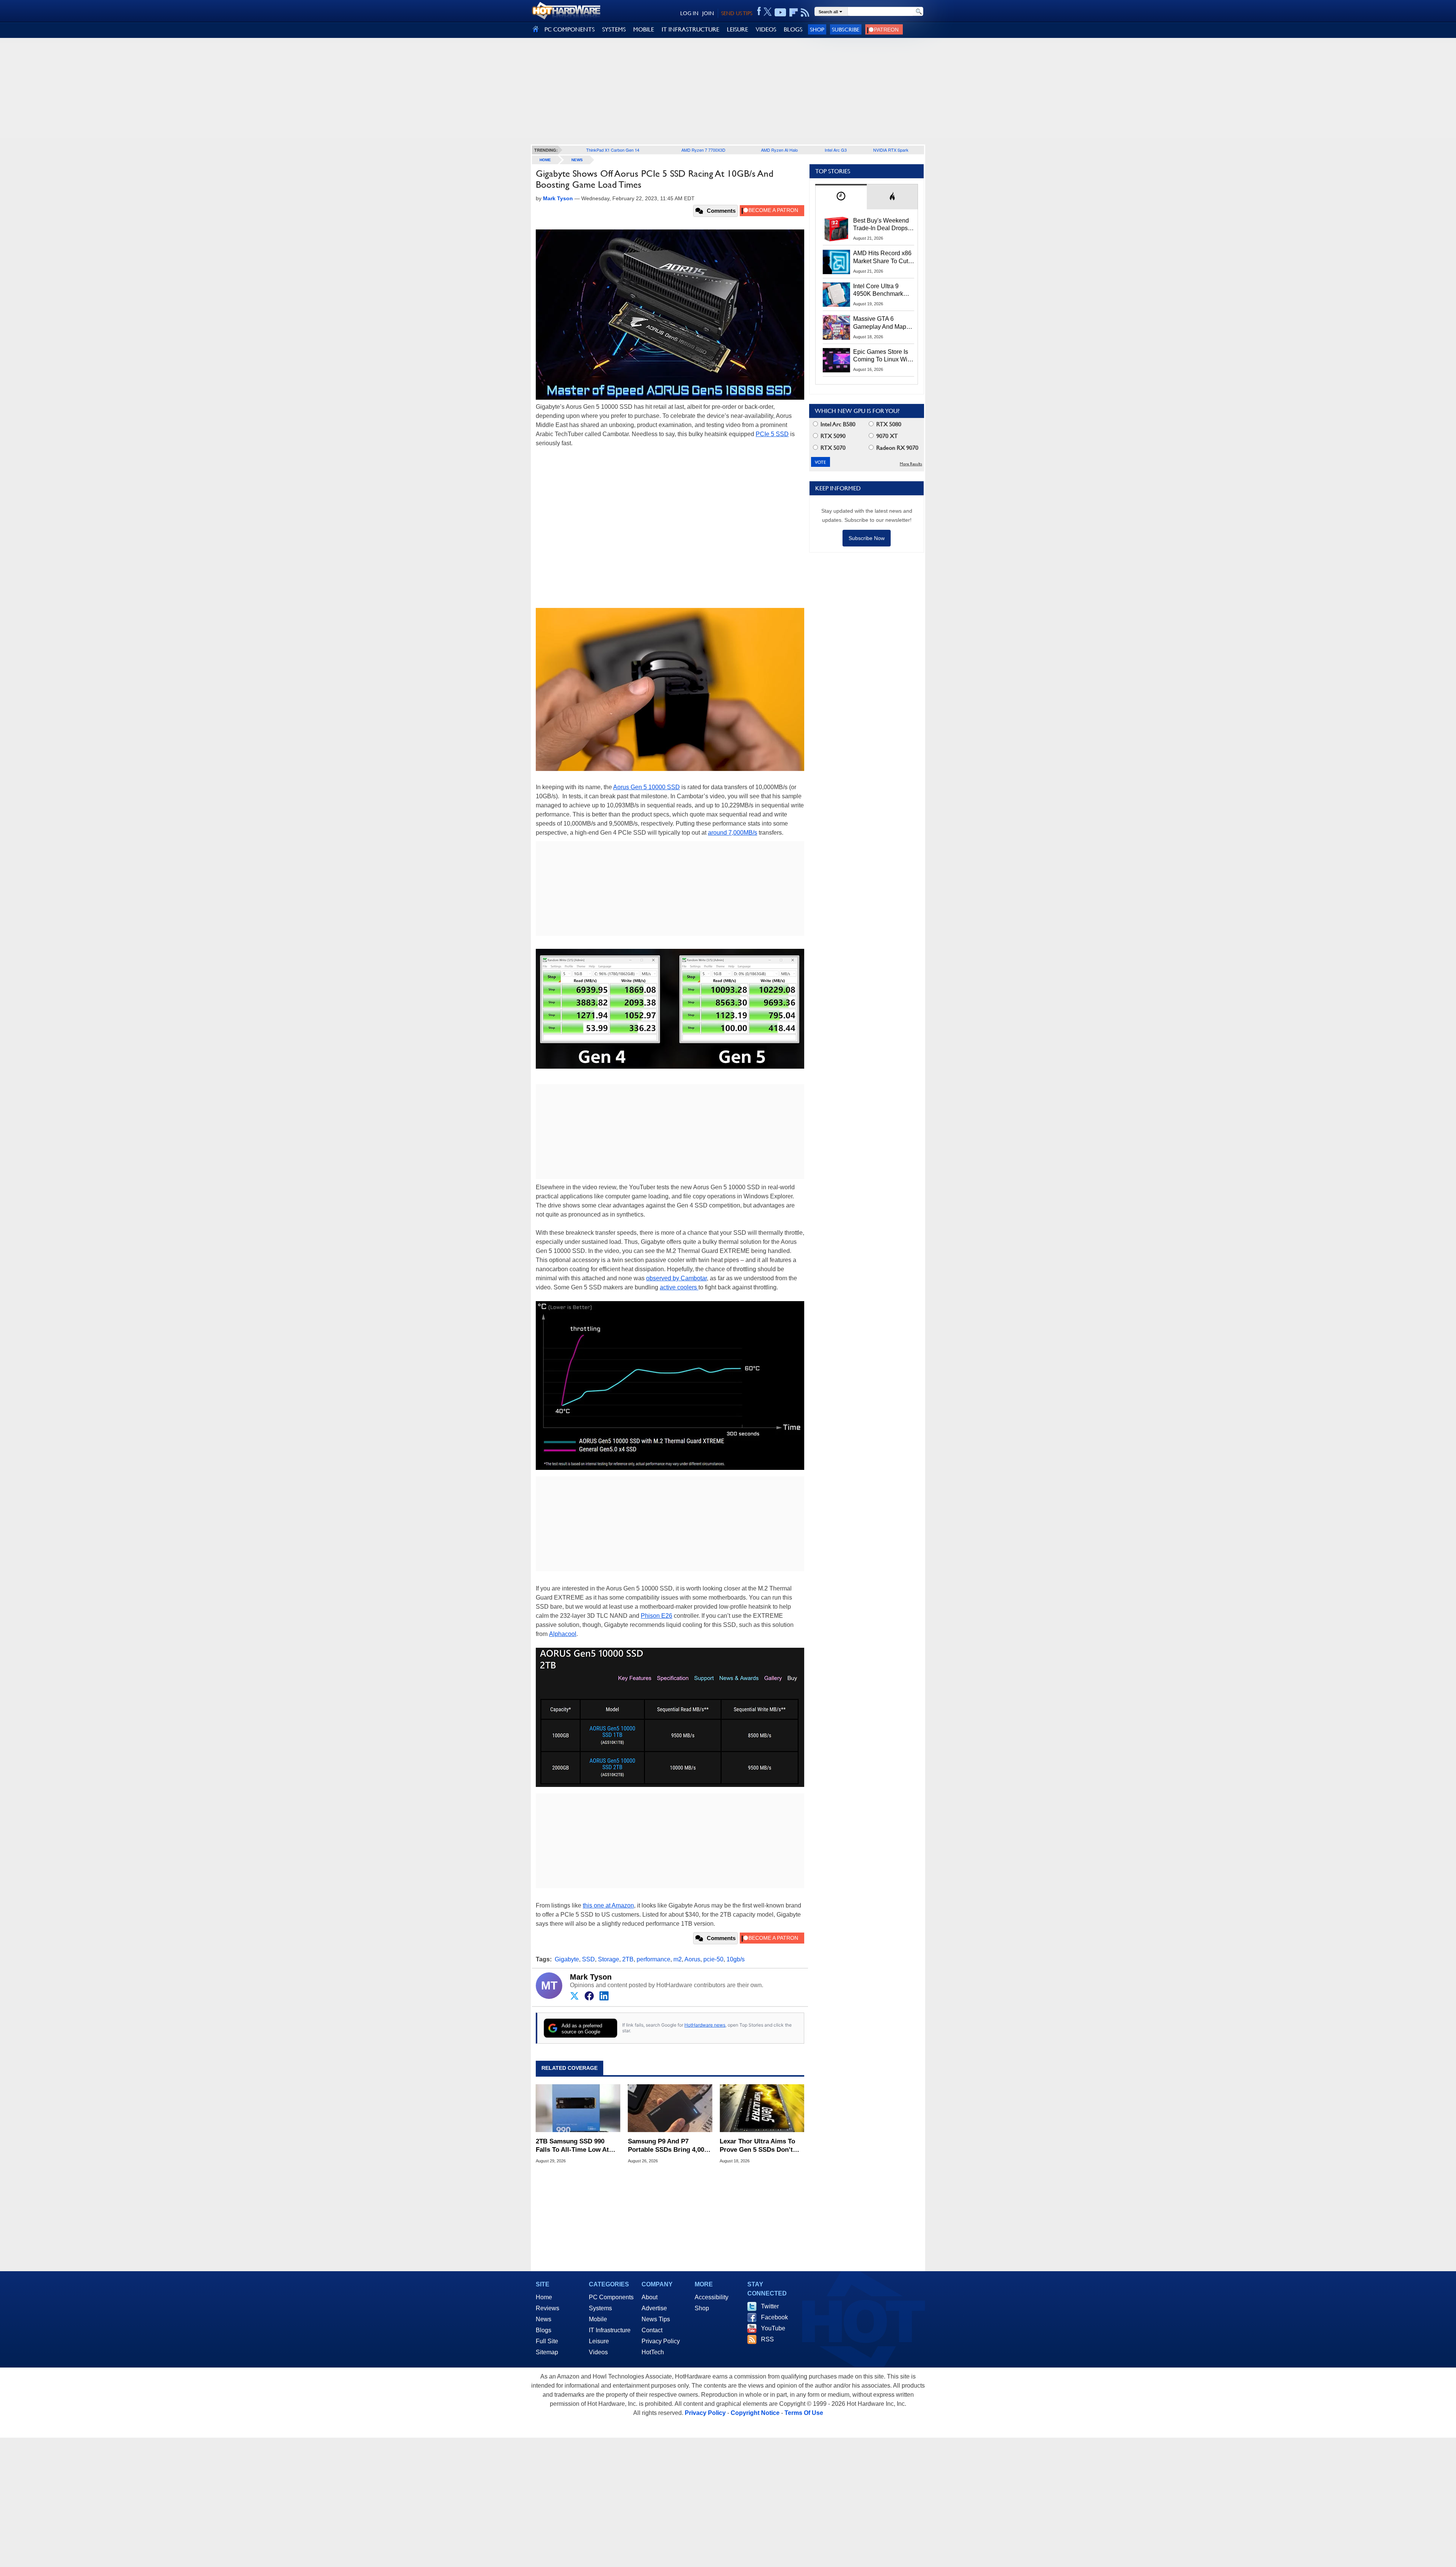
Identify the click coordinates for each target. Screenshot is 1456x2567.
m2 (678, 1959)
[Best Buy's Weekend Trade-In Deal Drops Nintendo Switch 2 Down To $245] (836, 229)
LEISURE (737, 29)
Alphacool (563, 1634)
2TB (628, 1959)
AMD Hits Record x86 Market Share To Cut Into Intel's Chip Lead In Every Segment (882, 257)
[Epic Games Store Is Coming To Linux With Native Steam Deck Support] (836, 360)
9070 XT (886, 436)
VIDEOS (766, 29)
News (577, 160)
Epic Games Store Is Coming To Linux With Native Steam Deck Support (883, 356)
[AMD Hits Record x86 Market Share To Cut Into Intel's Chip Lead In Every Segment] (836, 262)
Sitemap (547, 2352)
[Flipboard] (794, 13)
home (545, 160)
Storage (609, 1959)
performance (653, 1959)
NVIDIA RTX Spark (891, 150)
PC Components (611, 2297)
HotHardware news (705, 2025)
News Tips (656, 2319)
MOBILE (644, 29)
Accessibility (712, 2297)
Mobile (598, 2319)
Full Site (547, 2341)
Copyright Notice (755, 2413)
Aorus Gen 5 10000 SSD (646, 787)
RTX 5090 (832, 436)
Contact (652, 2330)
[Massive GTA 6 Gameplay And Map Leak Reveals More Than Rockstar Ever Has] (836, 327)
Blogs (544, 2330)
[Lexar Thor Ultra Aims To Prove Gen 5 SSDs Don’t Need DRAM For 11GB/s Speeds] (762, 2108)
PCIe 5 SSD (772, 434)
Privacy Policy (661, 2341)
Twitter (770, 2306)
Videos (598, 2352)
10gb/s (736, 1959)
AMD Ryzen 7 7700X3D (703, 150)
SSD (588, 1959)
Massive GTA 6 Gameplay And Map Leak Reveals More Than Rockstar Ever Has (880, 323)
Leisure (599, 2341)
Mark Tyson (591, 1977)
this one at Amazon (608, 1905)
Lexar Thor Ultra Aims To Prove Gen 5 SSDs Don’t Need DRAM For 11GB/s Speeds (757, 2146)
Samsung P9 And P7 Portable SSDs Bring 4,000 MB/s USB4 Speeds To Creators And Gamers (668, 2146)
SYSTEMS (614, 29)
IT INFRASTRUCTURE (690, 29)
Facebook (774, 2317)
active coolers (679, 1287)
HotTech (653, 2352)
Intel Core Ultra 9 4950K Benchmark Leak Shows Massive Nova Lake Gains (882, 290)
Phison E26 (657, 1616)
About (650, 2297)
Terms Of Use (804, 2413)
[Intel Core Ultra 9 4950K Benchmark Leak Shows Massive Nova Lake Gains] (836, 295)
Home (544, 2297)
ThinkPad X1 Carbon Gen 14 (613, 150)
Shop (817, 29)
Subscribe (846, 29)
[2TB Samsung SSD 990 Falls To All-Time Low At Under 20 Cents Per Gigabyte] (578, 2108)
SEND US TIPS (737, 13)
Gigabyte (567, 1959)
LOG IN (689, 13)
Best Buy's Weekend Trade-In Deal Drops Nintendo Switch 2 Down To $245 (881, 225)
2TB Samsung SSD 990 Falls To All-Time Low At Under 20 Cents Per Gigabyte (572, 2146)
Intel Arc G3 (836, 150)
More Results (911, 464)
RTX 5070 (832, 448)
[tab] (841, 197)
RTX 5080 (888, 424)
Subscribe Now (867, 538)
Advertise (654, 2308)
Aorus (692, 1959)
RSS (767, 2339)
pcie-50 (713, 1959)
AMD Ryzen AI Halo (779, 150)
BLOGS (793, 29)
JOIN (708, 13)
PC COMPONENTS (570, 29)
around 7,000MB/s (733, 833)
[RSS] (805, 13)
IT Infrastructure (610, 2330)
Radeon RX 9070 (897, 448)
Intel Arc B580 (837, 424)
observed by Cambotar (676, 1278)
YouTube (773, 2328)
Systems (600, 2308)
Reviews (548, 2308)
